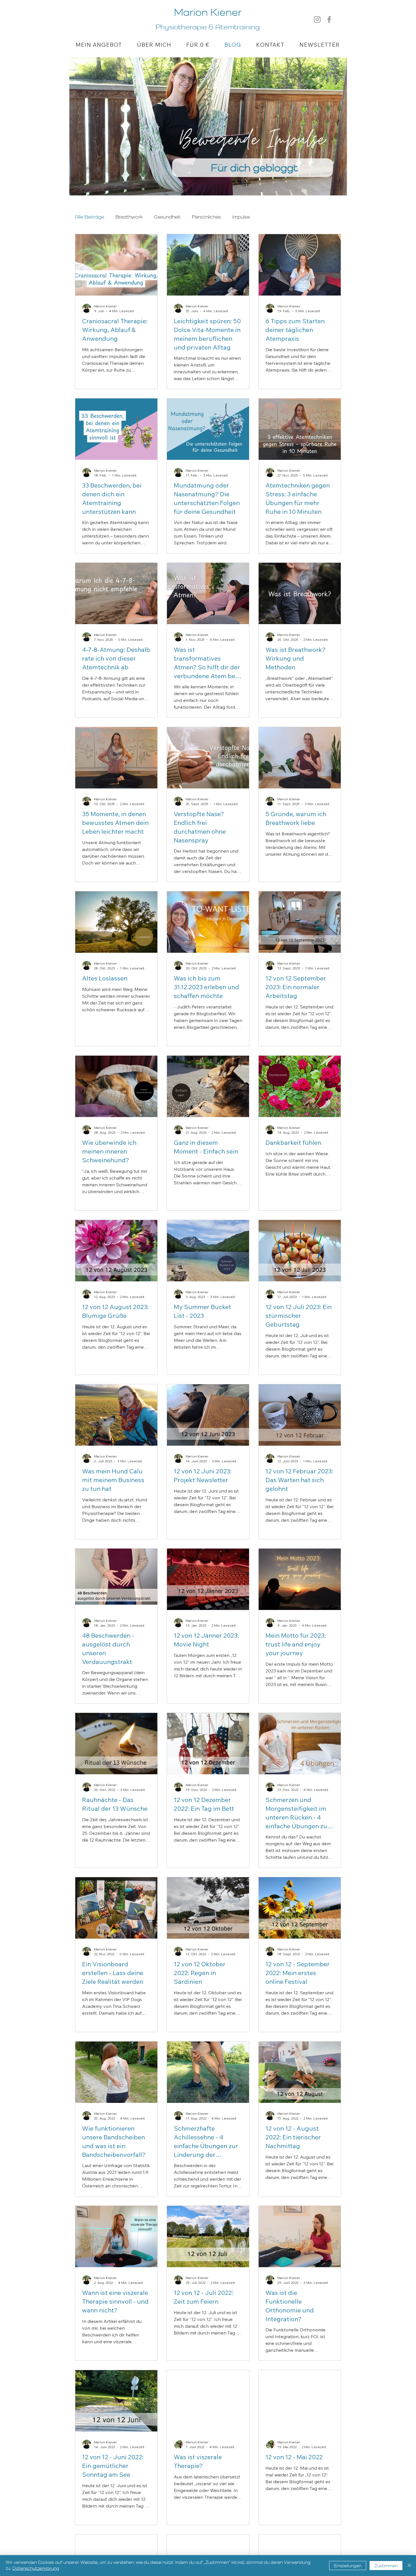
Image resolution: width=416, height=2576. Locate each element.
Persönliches (206, 217)
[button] (99, 45)
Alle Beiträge (90, 217)
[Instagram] (317, 20)
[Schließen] (409, 2566)
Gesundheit (167, 217)
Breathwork (129, 217)
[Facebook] (329, 20)
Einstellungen (348, 2566)
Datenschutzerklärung (36, 2568)
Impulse (241, 217)
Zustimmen (386, 2566)
